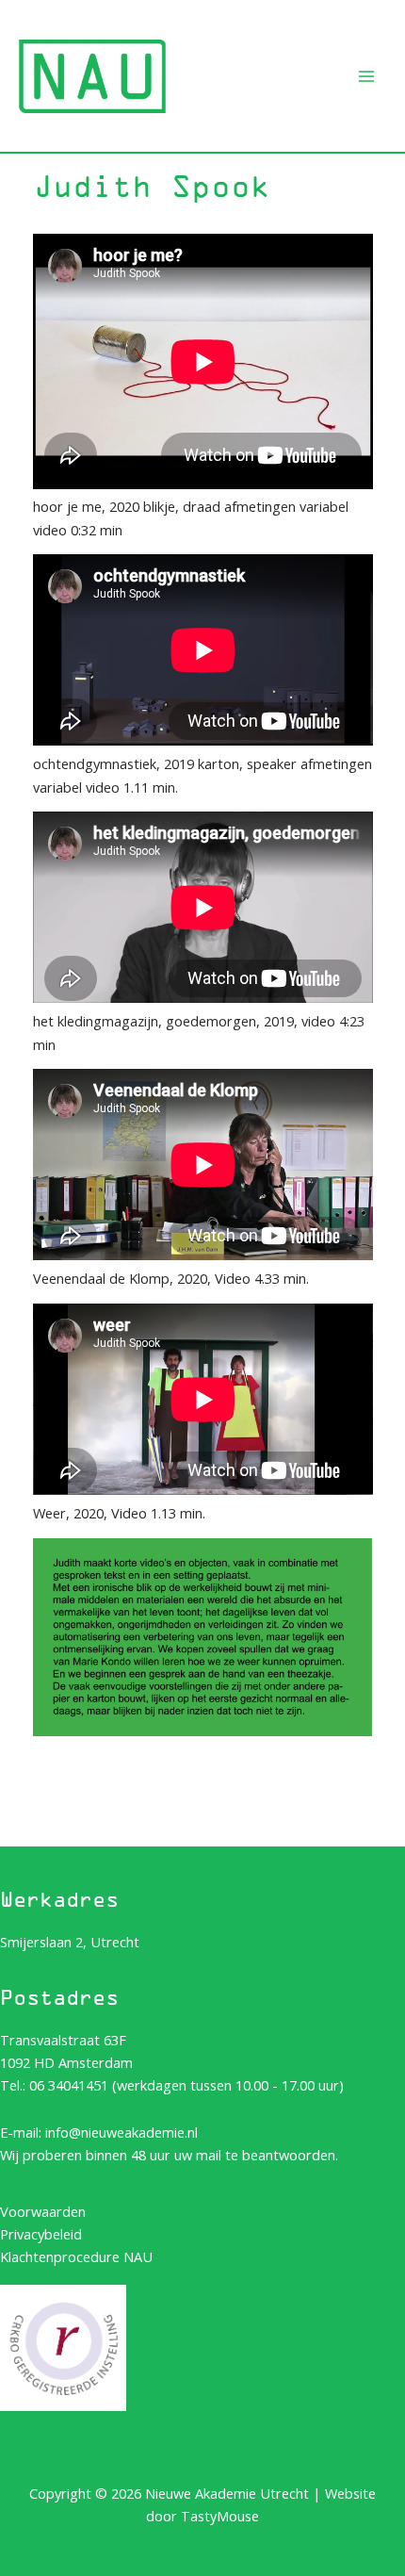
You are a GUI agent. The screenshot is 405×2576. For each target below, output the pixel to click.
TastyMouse (220, 2516)
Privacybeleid (41, 2234)
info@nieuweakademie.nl (121, 2132)
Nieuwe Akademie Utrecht (225, 46)
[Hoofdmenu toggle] (366, 76)
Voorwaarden (43, 2211)
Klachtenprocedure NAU (76, 2256)
